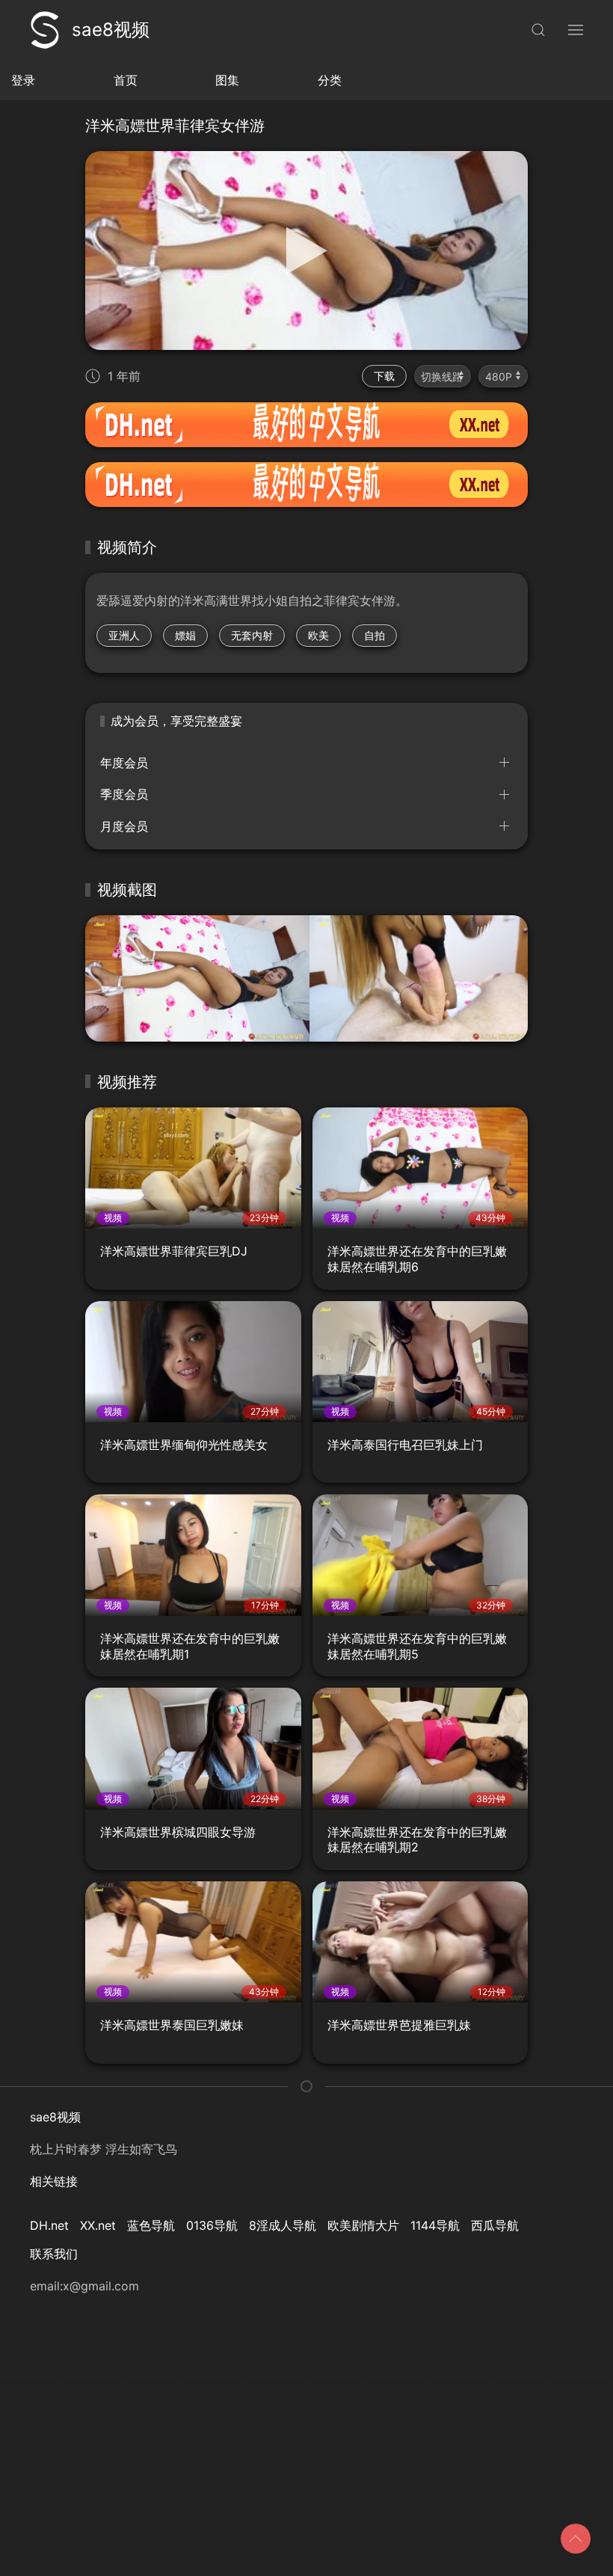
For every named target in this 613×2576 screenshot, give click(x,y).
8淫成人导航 (283, 2225)
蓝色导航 (151, 2225)
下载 (384, 376)
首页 (126, 80)
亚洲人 (124, 635)
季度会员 (124, 794)
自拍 (375, 635)
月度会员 (124, 826)
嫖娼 (185, 635)
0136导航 (212, 2225)
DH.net (49, 2225)
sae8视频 (111, 30)
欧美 (318, 635)
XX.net (98, 2225)
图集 (227, 80)
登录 (23, 80)
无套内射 (252, 635)
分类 (330, 80)
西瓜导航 (495, 2225)
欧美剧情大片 (363, 2225)
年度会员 (124, 763)
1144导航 (435, 2225)
